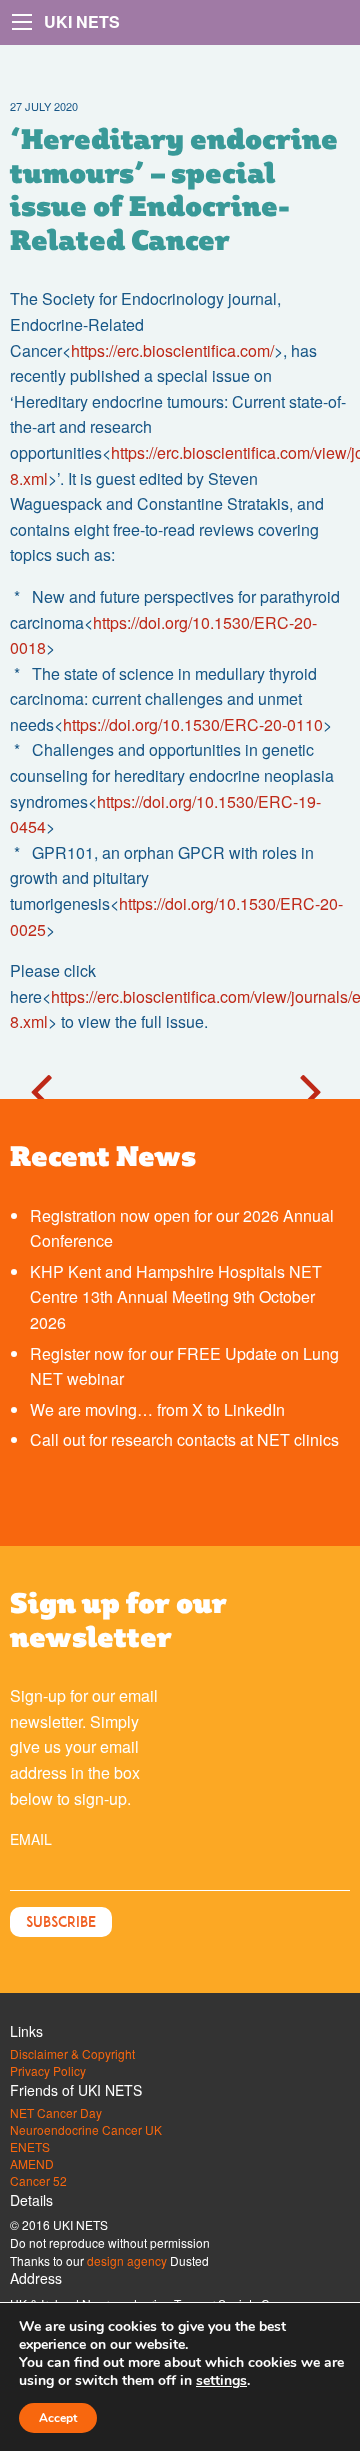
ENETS (30, 2147)
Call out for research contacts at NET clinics (184, 1439)
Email (31, 1839)
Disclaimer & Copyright (72, 2054)
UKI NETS (82, 21)
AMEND (32, 2164)
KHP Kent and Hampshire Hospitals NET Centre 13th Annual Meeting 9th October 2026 (176, 1297)
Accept (58, 2418)
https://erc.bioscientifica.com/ (172, 350)
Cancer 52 (38, 2181)
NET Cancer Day (56, 2113)
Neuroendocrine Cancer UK (86, 2130)
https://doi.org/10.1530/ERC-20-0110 (193, 724)
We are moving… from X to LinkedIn (157, 1409)
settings (221, 2381)
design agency (127, 2260)
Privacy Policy (48, 2071)
